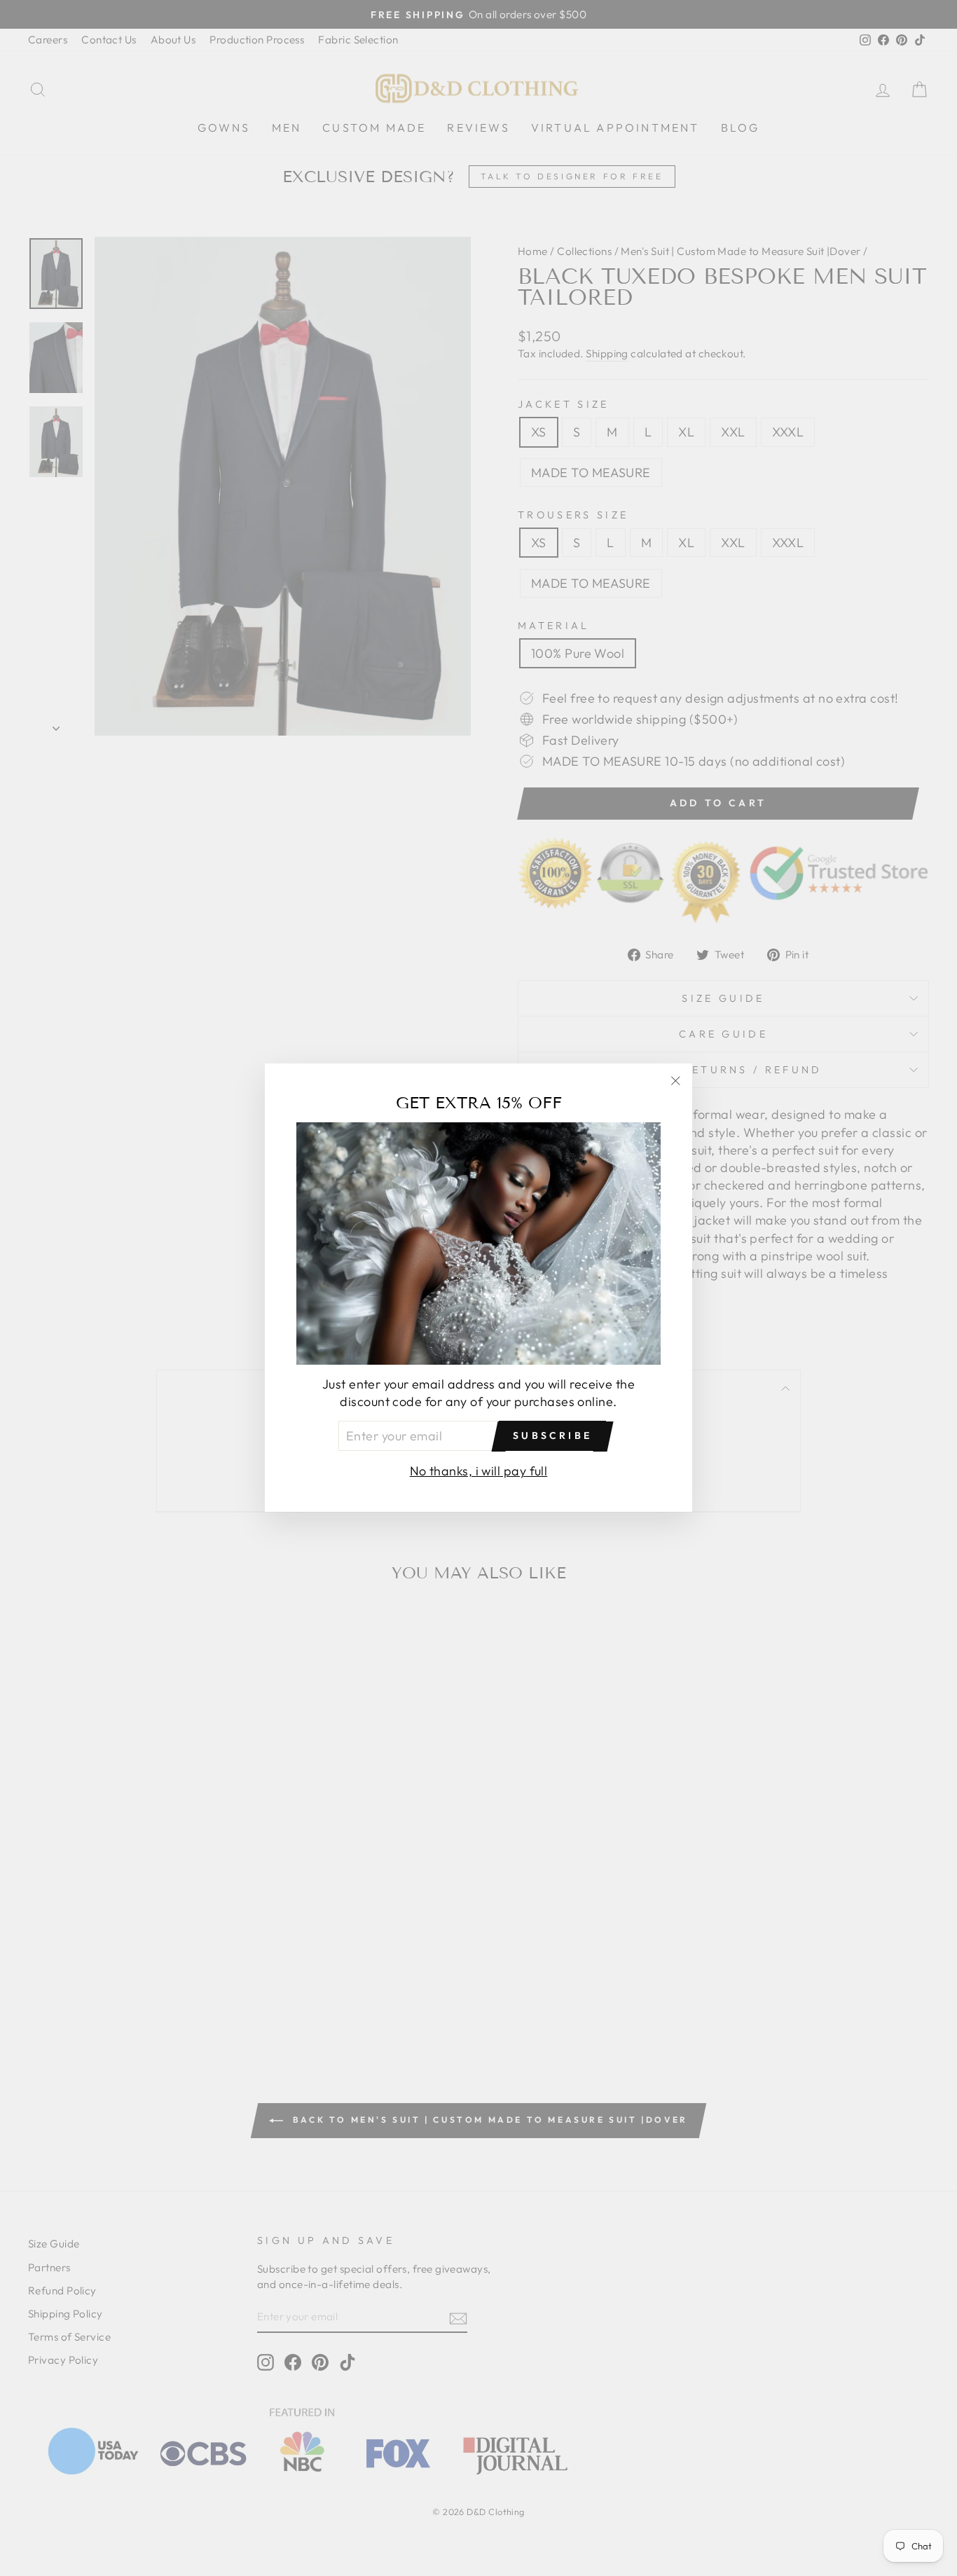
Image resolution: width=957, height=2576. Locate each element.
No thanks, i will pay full (479, 1472)
